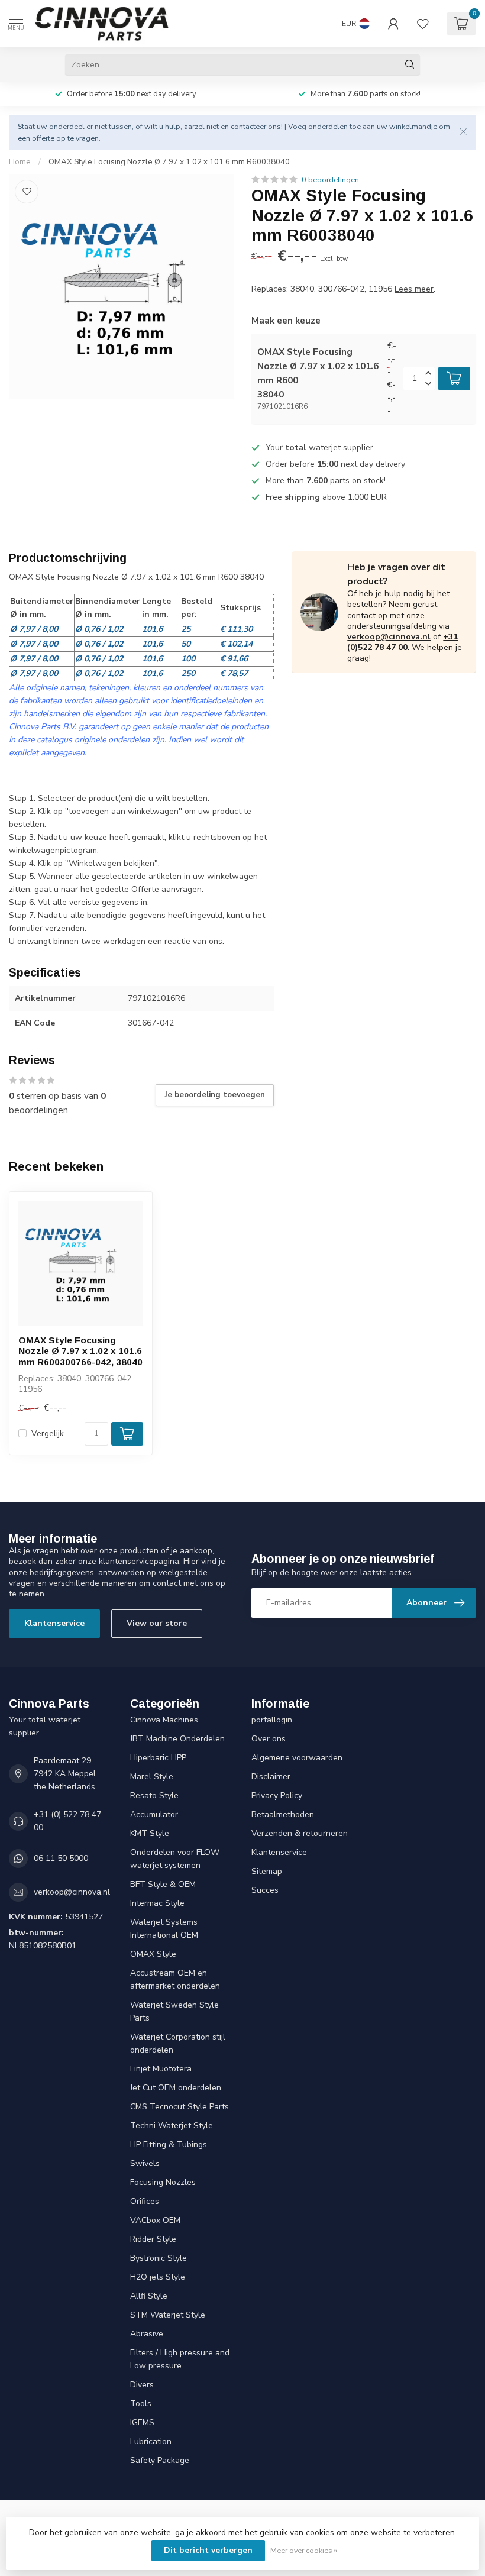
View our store (157, 1623)
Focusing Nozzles (163, 2182)
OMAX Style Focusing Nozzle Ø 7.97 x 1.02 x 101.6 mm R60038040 (169, 162)
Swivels (145, 2163)
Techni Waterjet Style (172, 2126)
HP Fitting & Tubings (169, 2144)
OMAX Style (153, 1954)
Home (20, 162)
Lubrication (151, 2441)
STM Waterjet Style (168, 2315)
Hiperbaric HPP (158, 1758)
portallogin (272, 1720)
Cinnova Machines (164, 1720)
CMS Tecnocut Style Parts (180, 2107)
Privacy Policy (277, 1796)
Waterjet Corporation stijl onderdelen (178, 2043)
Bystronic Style (159, 2258)
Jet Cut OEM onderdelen (176, 2088)
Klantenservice (54, 1623)
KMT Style (150, 1833)
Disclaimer (271, 1777)
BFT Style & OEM (163, 1884)
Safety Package (160, 2460)
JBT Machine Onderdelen (177, 1739)
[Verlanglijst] (423, 24)
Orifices (145, 2201)
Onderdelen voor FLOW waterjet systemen (175, 1859)
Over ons (269, 1739)
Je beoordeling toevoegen (215, 1095)
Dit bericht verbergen (208, 2550)
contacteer (248, 126)
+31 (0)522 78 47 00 (402, 642)
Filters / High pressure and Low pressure (180, 2359)
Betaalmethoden (283, 1814)
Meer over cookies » (304, 2550)
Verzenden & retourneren (300, 1833)
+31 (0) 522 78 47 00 (67, 1821)
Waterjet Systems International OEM (164, 1929)
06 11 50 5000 (61, 1858)
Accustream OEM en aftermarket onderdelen (175, 1979)
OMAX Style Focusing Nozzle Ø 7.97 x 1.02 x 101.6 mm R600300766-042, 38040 (80, 1351)
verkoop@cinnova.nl (389, 637)
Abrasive (147, 2334)
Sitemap (267, 1871)
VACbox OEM (155, 2220)
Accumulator (154, 1814)
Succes (265, 1890)
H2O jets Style (158, 2277)
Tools (141, 2404)
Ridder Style (153, 2239)
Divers (142, 2385)
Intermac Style (157, 1903)
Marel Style (152, 1777)
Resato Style (154, 1796)
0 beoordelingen (330, 180)
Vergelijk (48, 1434)
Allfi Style (149, 2296)
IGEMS (142, 2423)
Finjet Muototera (161, 2069)
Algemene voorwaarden (297, 1758)
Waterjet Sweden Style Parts (174, 2011)
